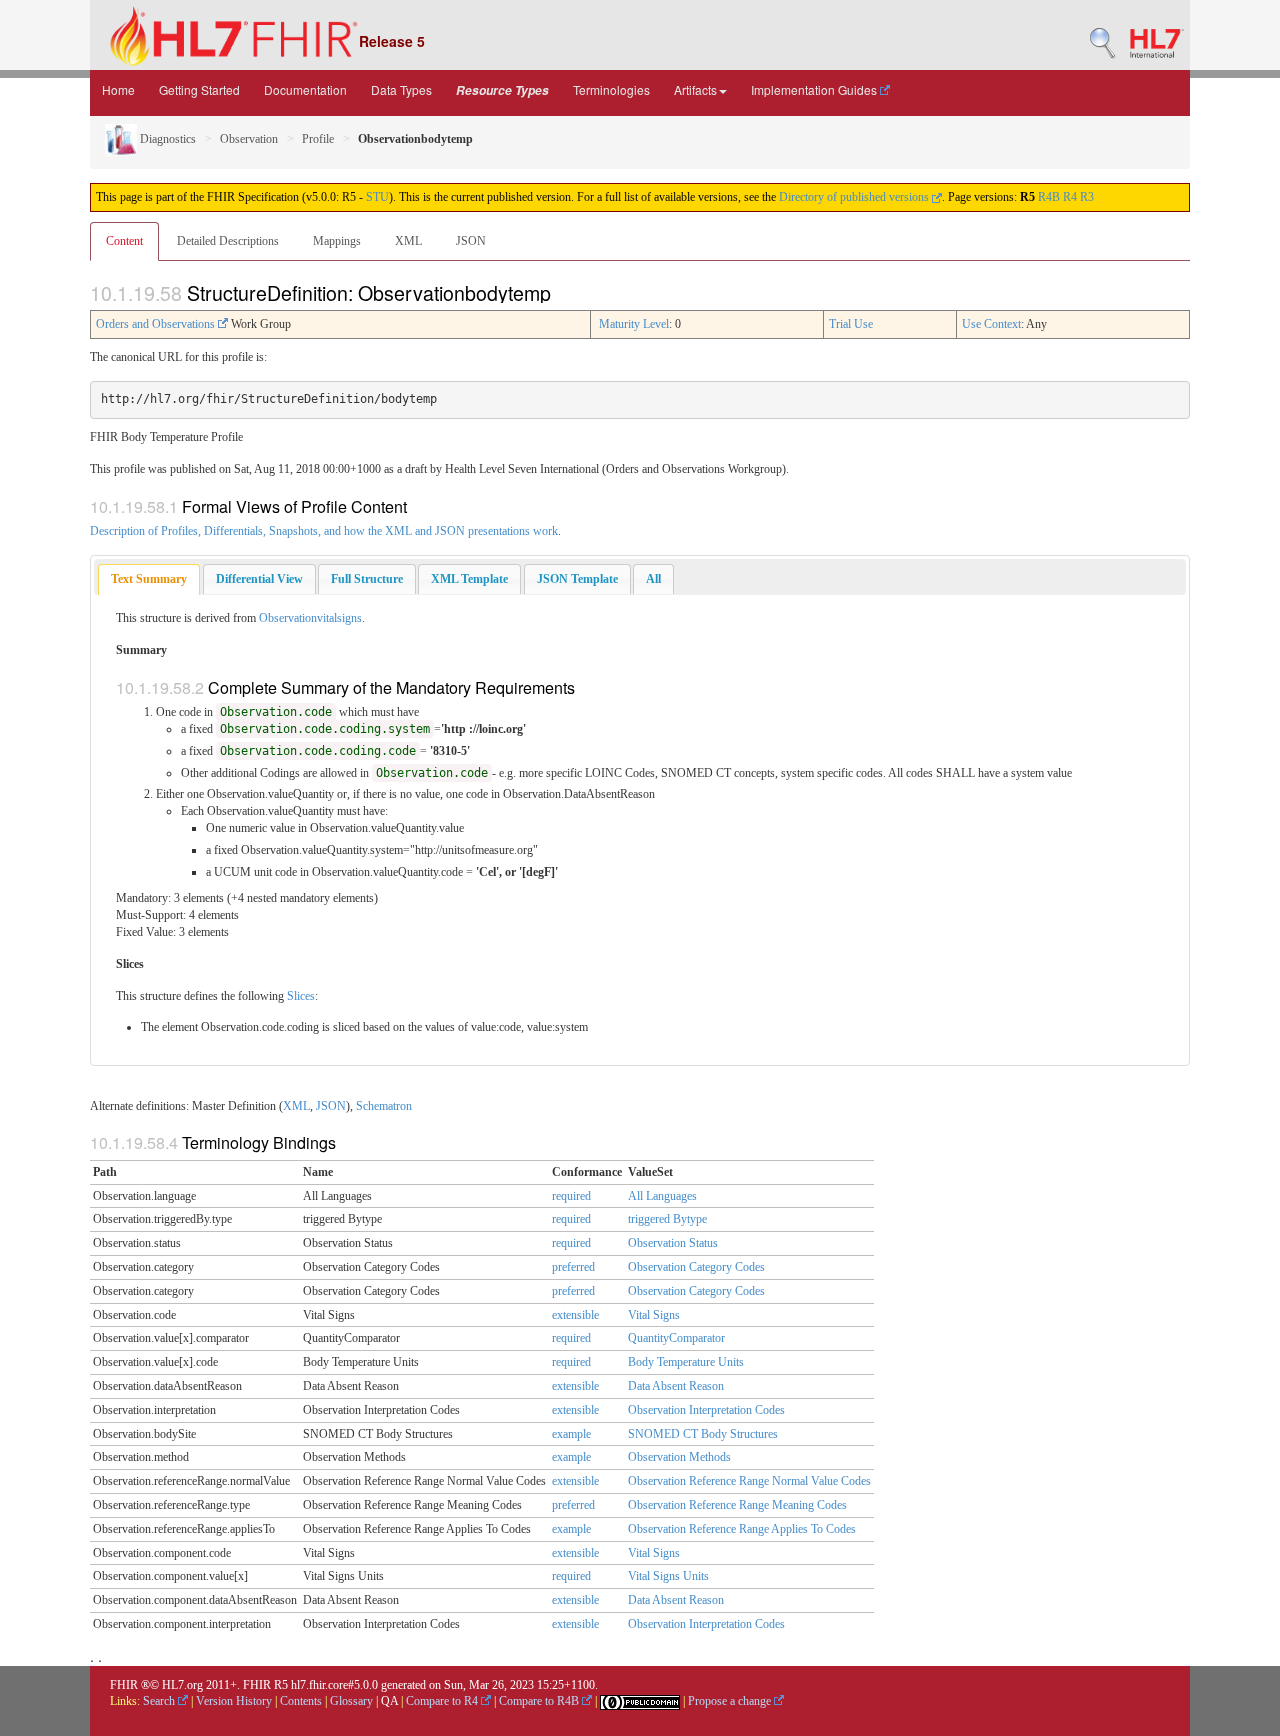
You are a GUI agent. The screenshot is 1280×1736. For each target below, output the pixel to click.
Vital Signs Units (668, 1576)
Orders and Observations (157, 324)
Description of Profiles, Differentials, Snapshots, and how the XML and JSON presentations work (324, 531)
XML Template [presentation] (469, 579)
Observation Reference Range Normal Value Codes (749, 1481)
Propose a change (731, 1701)
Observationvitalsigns (310, 618)
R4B (1049, 197)
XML (408, 241)
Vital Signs (654, 1315)
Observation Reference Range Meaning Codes (737, 1505)
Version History (234, 1701)
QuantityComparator (676, 1338)
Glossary (351, 1701)
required (571, 1196)
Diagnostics (166, 139)
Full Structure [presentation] (367, 579)
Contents (301, 1701)
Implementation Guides (815, 89)
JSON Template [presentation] (577, 579)
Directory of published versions (855, 197)
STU (377, 197)
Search (160, 1701)
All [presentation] (653, 579)
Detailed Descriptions (228, 241)
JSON (471, 241)
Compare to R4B (540, 1701)
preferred (573, 1267)
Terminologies (611, 89)
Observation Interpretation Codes (706, 1410)
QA (389, 1701)
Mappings (337, 241)
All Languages (662, 1196)
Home (118, 89)
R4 (1070, 197)
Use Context (991, 324)
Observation (249, 139)
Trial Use (851, 324)
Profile (318, 139)
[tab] (149, 579)
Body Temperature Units (686, 1362)
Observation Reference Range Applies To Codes (742, 1529)
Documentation (305, 89)
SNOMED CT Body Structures (703, 1434)
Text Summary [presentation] (149, 579)
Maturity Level (634, 324)
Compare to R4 (443, 1701)
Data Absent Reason (676, 1386)
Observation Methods (679, 1457)
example (571, 1434)
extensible (575, 1315)
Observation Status (673, 1243)
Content (124, 241)
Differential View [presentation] (259, 579)
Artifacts (695, 89)
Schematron (384, 1106)
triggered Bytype (667, 1219)
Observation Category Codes (696, 1267)
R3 (1087, 197)
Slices (301, 996)
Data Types (401, 89)
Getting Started (199, 89)
